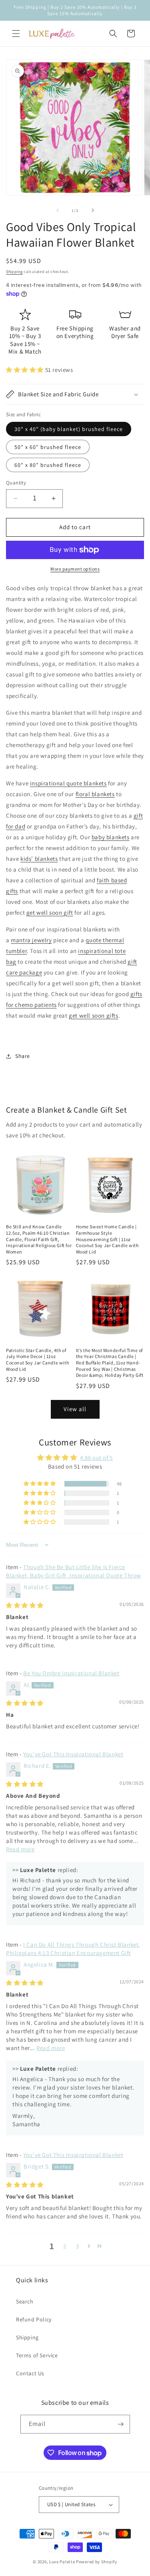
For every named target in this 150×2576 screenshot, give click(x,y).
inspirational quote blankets (68, 783)
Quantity (16, 483)
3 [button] (78, 2246)
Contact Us (30, 2373)
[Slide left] (58, 210)
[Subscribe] (121, 2424)
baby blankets (111, 837)
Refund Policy (34, 2319)
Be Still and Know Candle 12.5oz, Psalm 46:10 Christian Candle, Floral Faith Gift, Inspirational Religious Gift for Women (39, 1239)
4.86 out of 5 (96, 1458)
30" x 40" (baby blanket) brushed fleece (69, 429)
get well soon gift (50, 912)
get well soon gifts (93, 1015)
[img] (25, 1605)
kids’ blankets (39, 859)
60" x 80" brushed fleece (48, 465)
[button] (16, 34)
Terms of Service (37, 2355)
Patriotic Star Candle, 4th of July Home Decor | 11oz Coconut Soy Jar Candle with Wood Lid (37, 1360)
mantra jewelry (31, 940)
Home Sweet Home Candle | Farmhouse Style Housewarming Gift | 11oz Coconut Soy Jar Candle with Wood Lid (107, 1239)
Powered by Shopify (97, 2562)
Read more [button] (20, 1849)
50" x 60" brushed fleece (48, 447)
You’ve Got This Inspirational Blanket (73, 1754)
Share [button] (23, 1056)
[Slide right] (93, 210)
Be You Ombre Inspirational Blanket (71, 1673)
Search (25, 2301)
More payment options (75, 569)
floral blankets (95, 794)
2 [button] (65, 2246)
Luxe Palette (62, 2562)
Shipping (14, 272)
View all (75, 1409)
